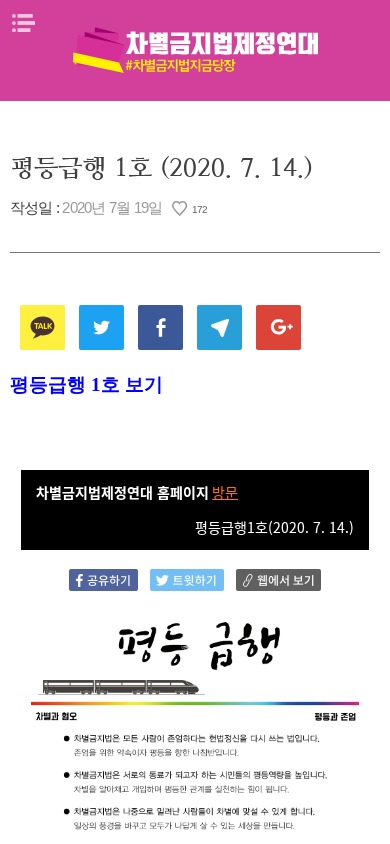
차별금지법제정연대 (195, 50)
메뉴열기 (23, 23)
